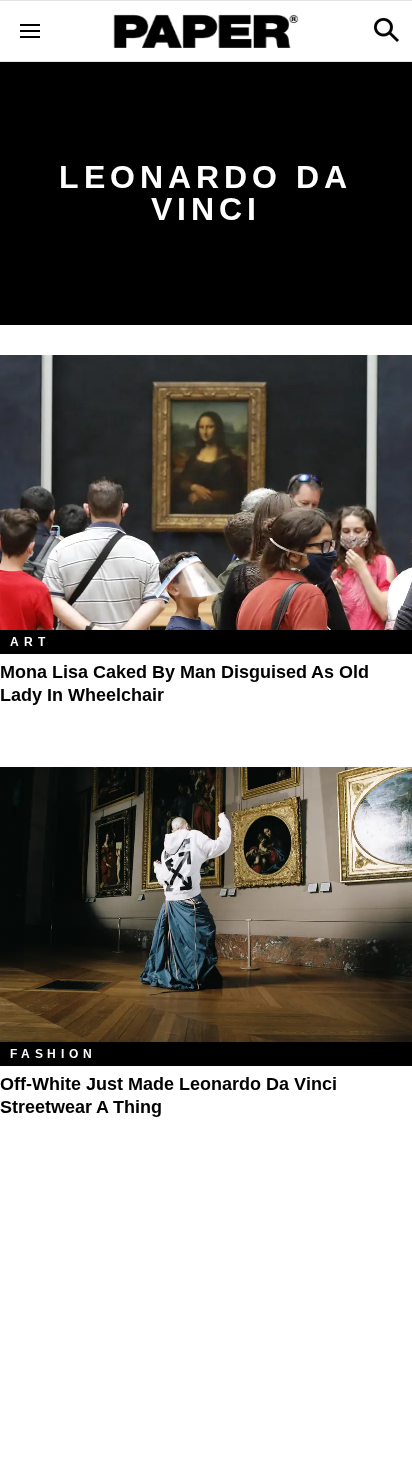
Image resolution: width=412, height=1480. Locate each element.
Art (29, 642)
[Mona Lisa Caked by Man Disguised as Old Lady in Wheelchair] (206, 492)
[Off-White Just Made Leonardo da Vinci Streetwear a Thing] (206, 904)
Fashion (53, 1054)
